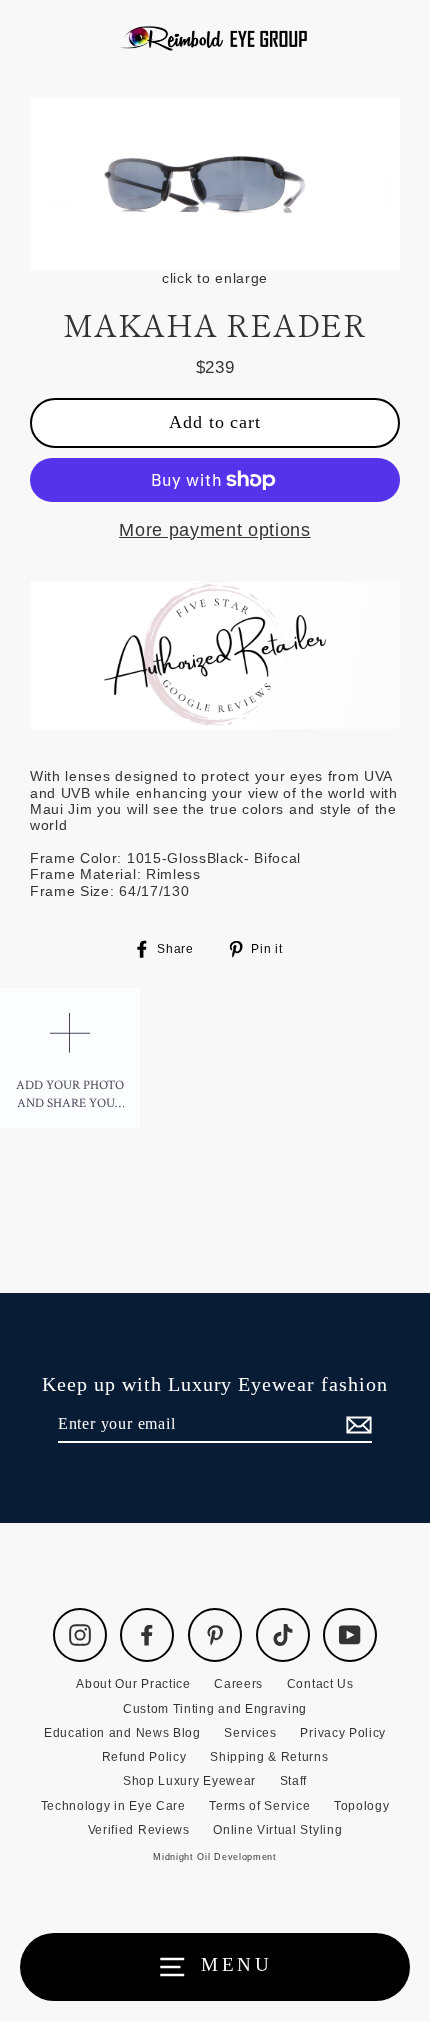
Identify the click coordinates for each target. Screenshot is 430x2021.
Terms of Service (259, 1806)
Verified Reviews (139, 1830)
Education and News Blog (122, 1733)
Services (250, 1733)
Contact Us (320, 1684)
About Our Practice (133, 1684)
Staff (293, 1781)
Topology (361, 1806)
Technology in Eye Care (113, 1806)
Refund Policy (144, 1757)
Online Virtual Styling (277, 1830)
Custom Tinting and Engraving (215, 1709)
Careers (238, 1684)
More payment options (215, 530)
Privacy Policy (343, 1733)
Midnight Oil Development (214, 1857)
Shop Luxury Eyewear (189, 1781)
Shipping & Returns (269, 1757)
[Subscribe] (356, 1424)
